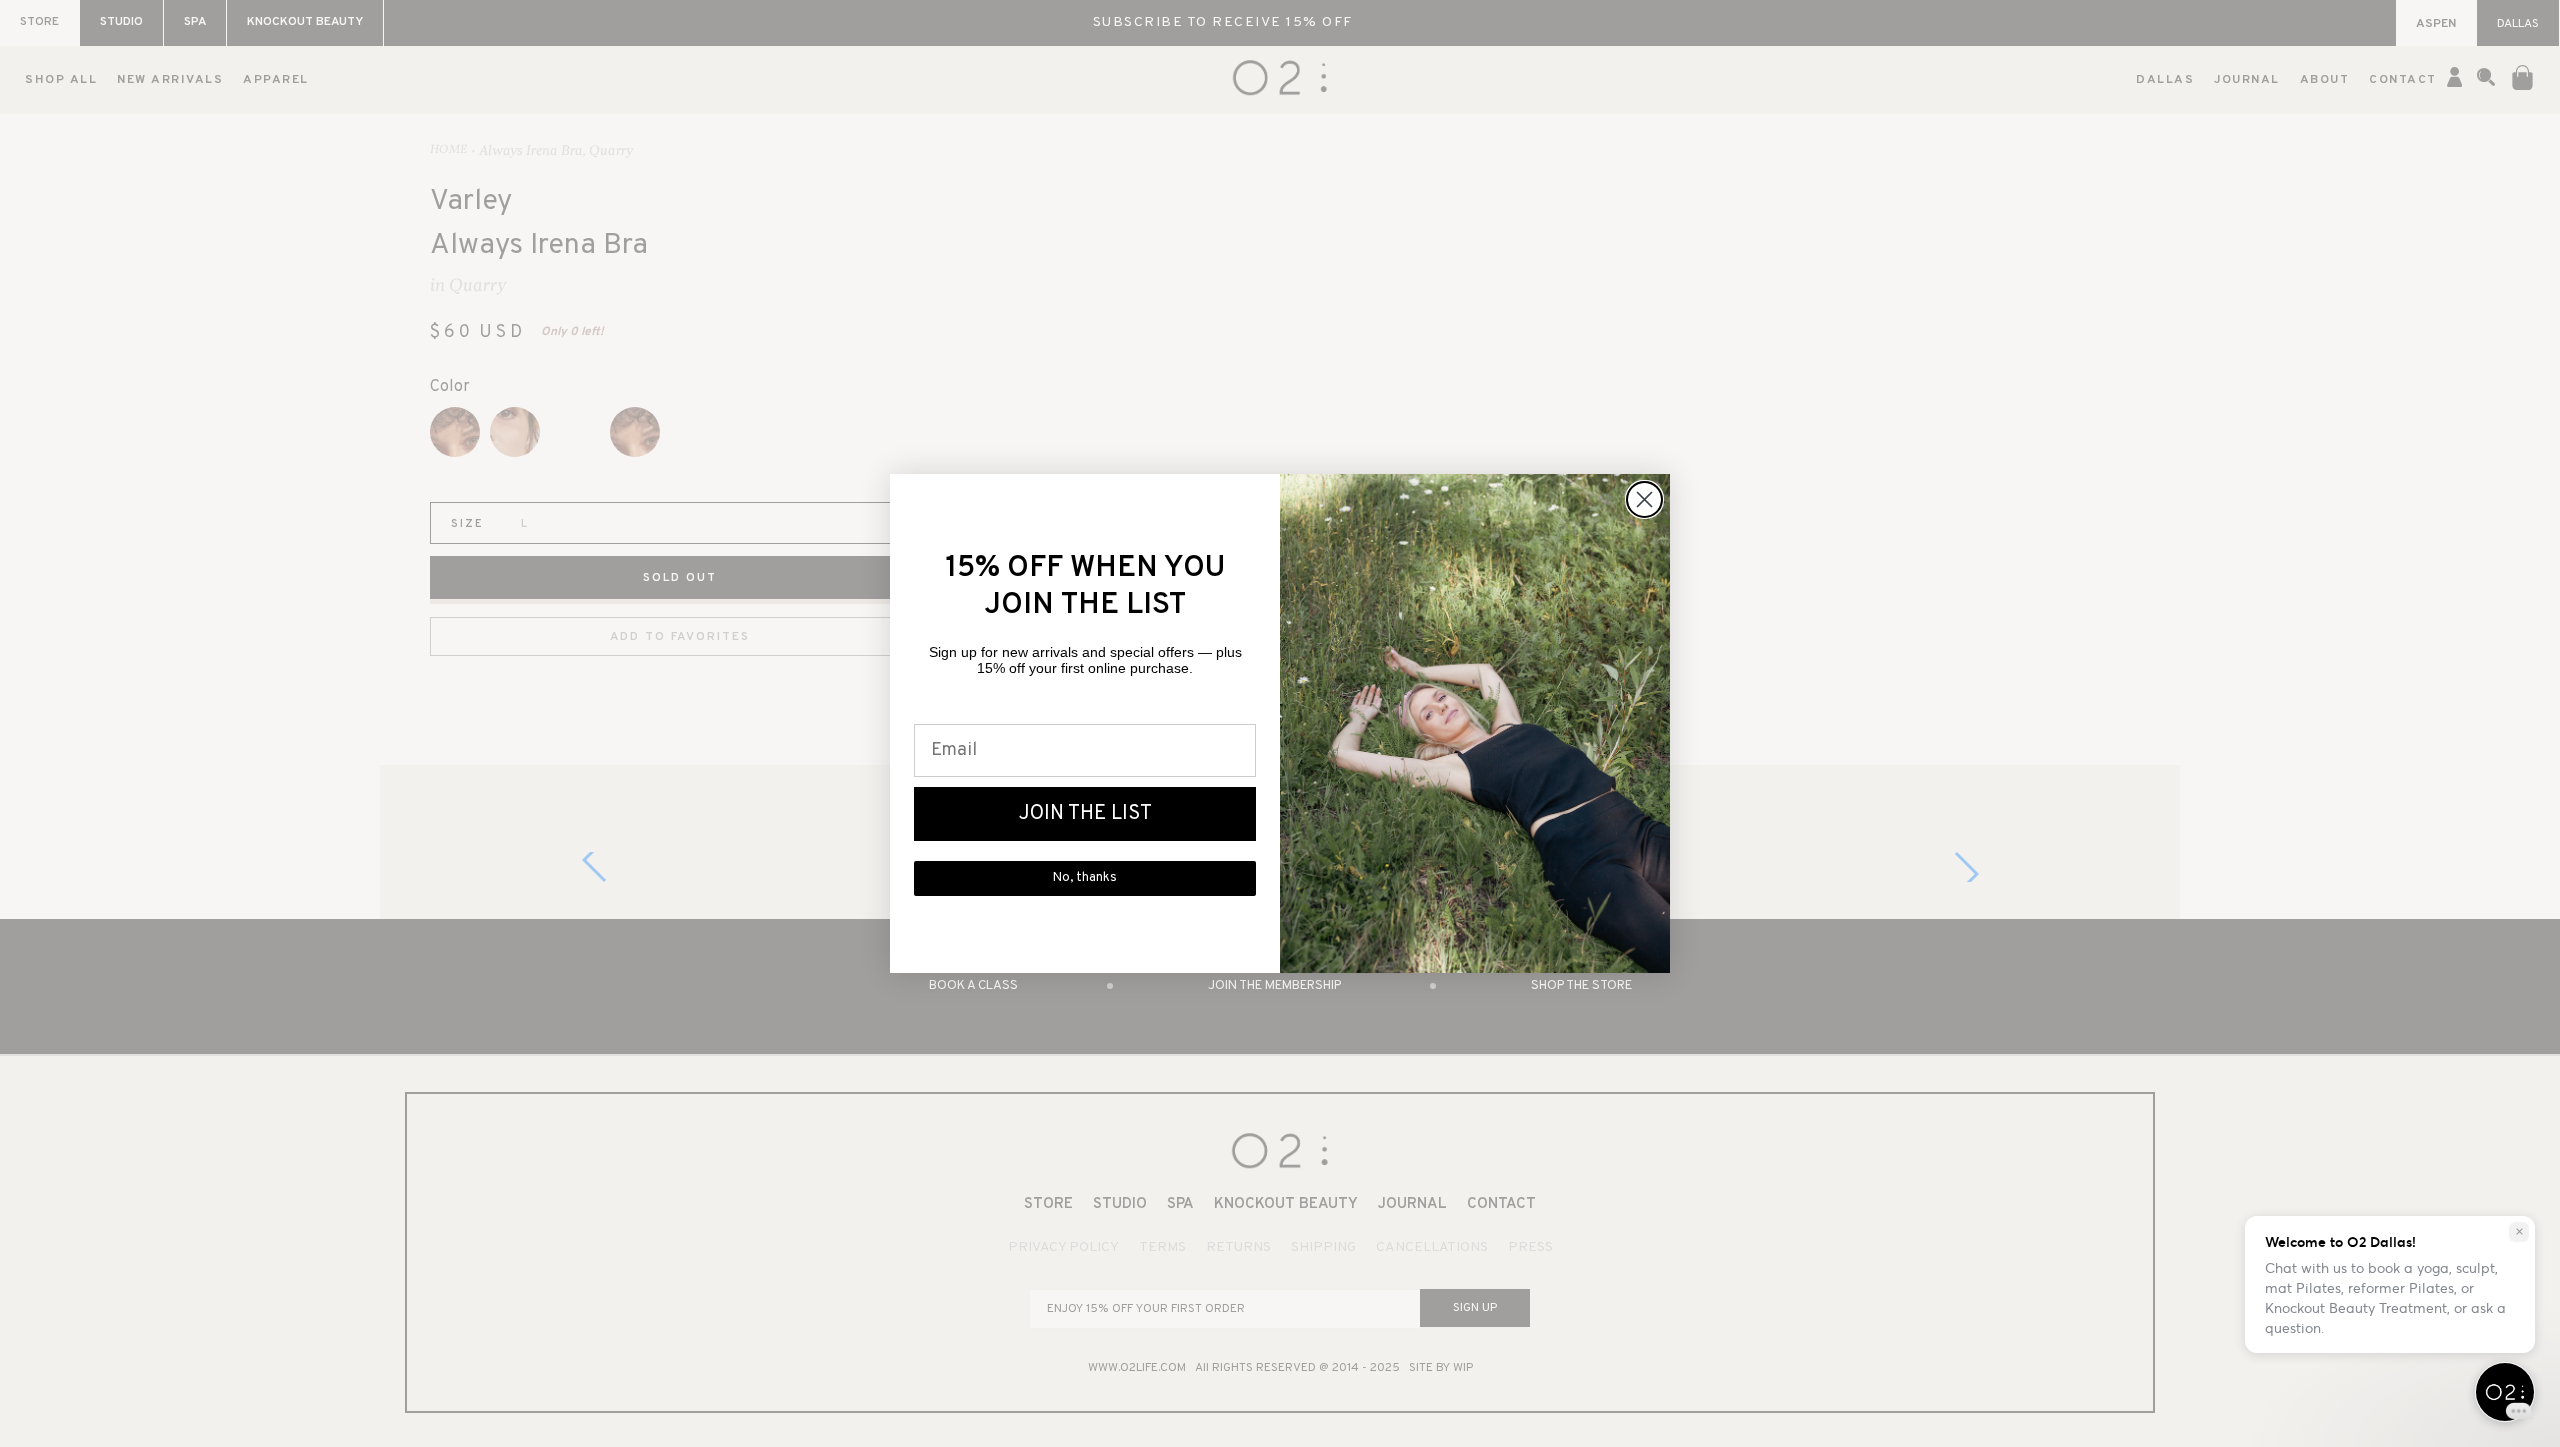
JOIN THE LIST (1085, 814)
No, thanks (1085, 878)
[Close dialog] (1644, 499)
